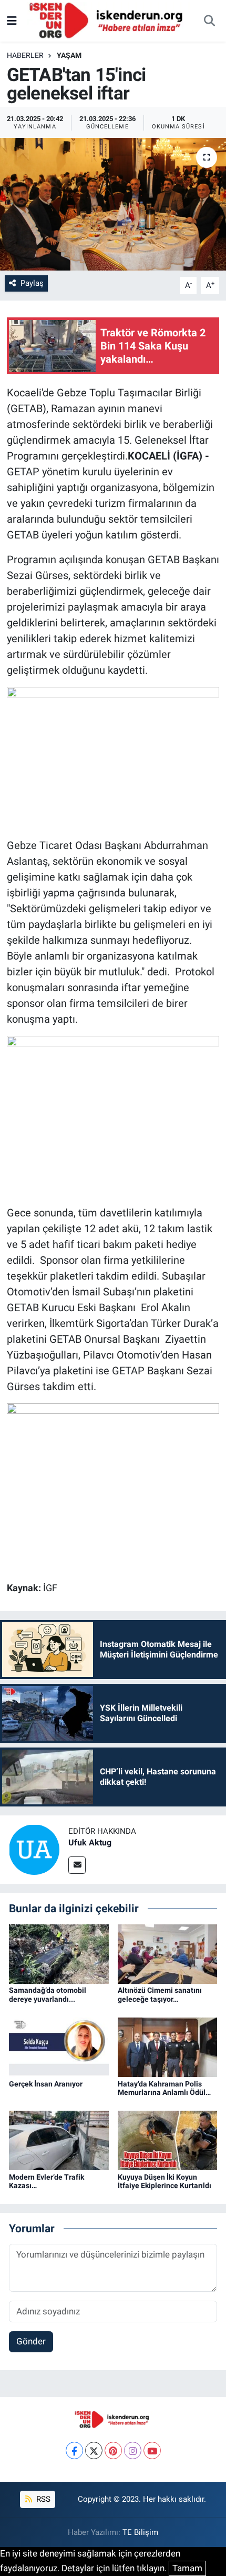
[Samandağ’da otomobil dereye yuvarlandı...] (59, 1953)
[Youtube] (152, 2450)
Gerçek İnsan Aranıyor (46, 2084)
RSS (42, 2499)
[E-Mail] (77, 1865)
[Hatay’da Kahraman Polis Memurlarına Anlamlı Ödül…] (168, 2046)
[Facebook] (74, 2450)
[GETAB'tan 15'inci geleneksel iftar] (113, 204)
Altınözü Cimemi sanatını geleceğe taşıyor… (160, 1995)
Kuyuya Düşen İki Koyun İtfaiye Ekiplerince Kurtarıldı (165, 2181)
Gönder (31, 2341)
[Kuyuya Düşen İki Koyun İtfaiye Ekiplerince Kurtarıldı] (168, 2140)
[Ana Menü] (12, 21)
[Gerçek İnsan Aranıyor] (59, 2046)
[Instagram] (133, 2450)
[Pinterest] (113, 2450)
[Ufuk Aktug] (34, 1849)
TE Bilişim (140, 2532)
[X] (94, 2450)
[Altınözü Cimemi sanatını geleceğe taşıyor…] (168, 1953)
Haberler (25, 55)
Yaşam (69, 55)
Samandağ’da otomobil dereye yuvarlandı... (48, 1995)
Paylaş (32, 283)
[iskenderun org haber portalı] (108, 20)
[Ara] (209, 21)
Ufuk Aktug (90, 1843)
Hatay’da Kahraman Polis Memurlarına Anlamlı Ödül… (164, 2088)
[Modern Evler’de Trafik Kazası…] (59, 2140)
